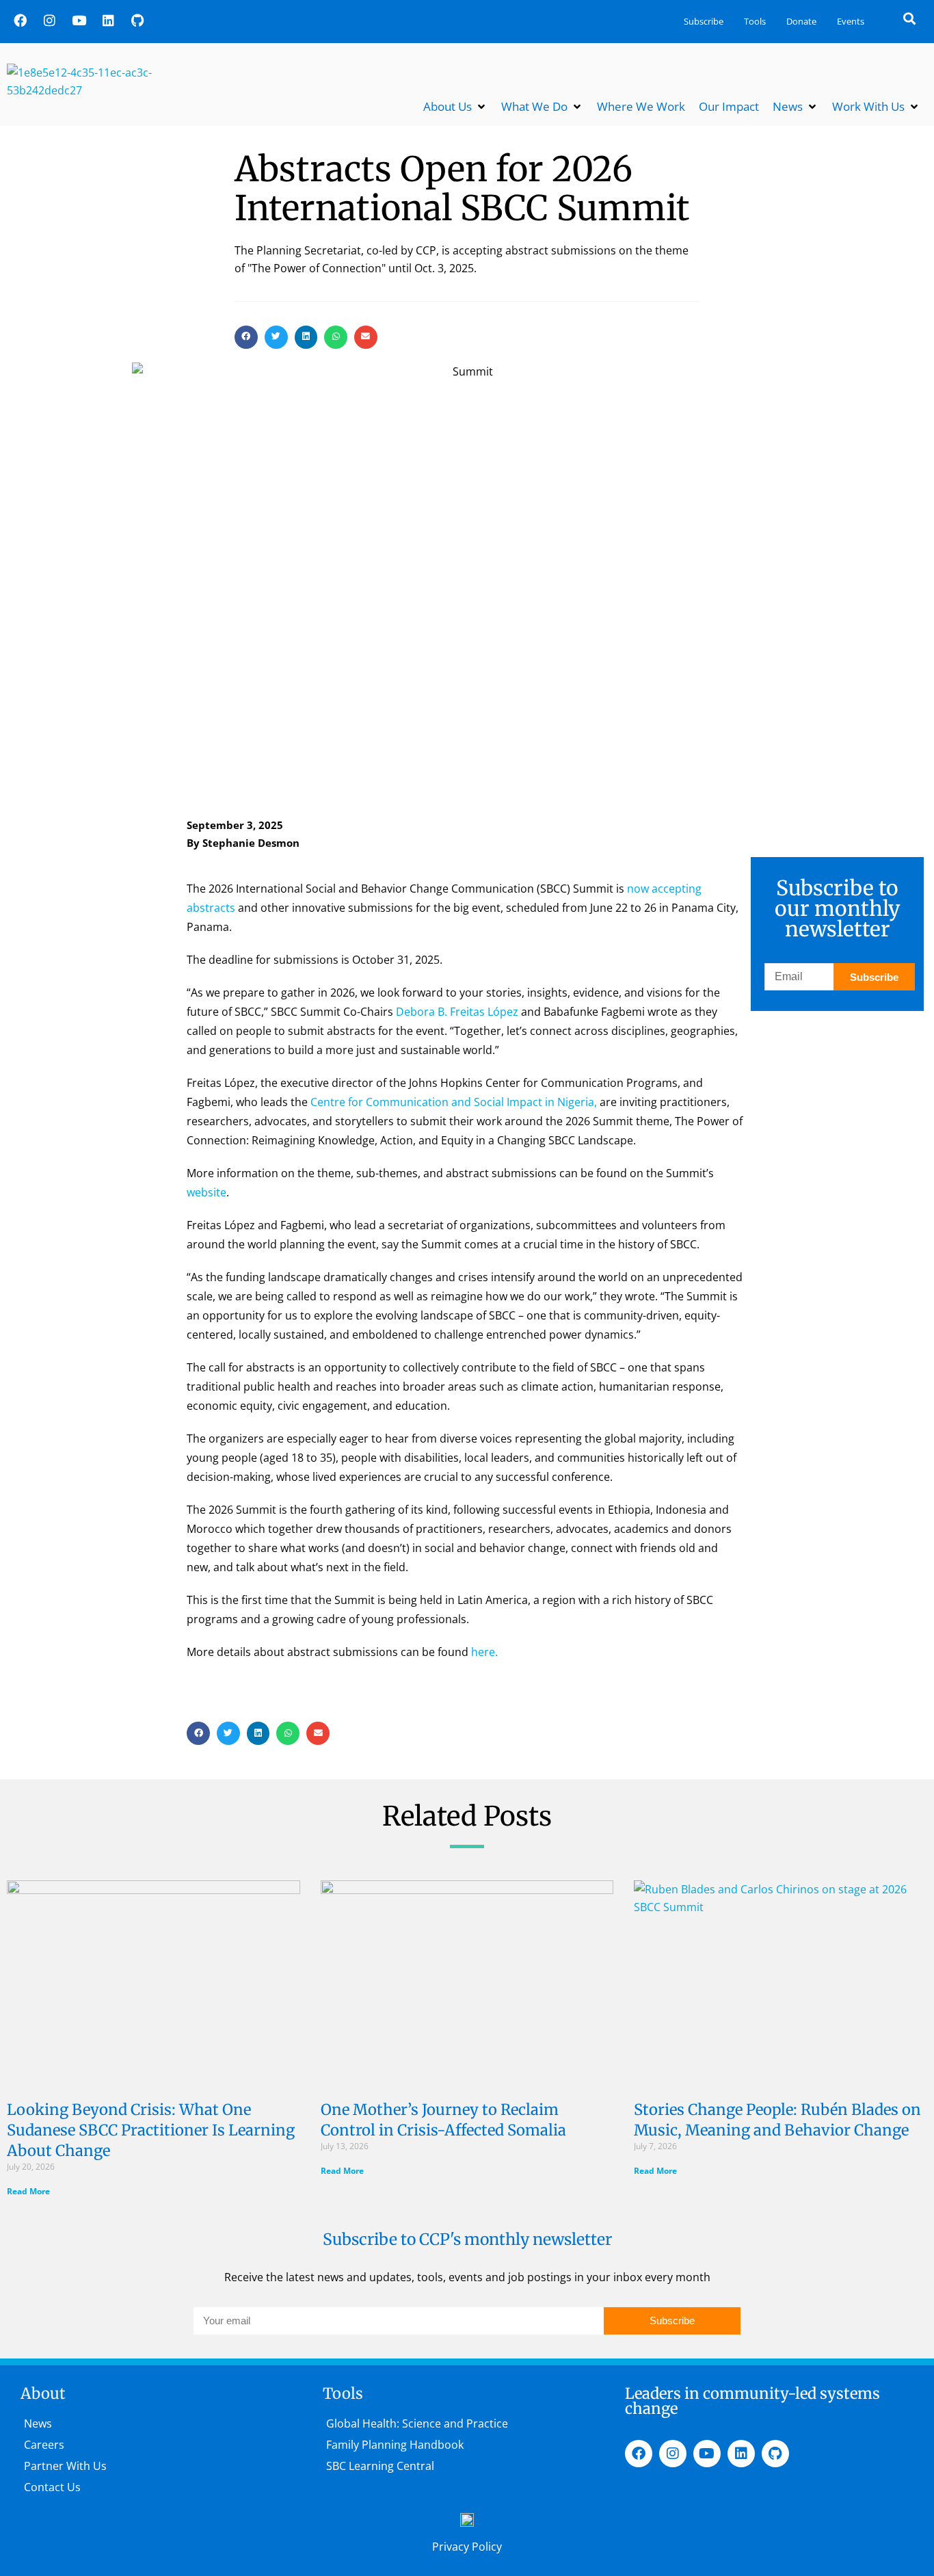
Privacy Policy (467, 2547)
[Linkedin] (108, 20)
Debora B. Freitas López (457, 1012)
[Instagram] (49, 20)
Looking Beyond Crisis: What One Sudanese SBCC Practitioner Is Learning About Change (151, 2130)
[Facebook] (20, 20)
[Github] (137, 20)
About (43, 2393)
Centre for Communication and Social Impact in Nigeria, (454, 1102)
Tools (755, 21)
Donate (801, 21)
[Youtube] (79, 20)
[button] (909, 18)
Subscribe (704, 21)
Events (851, 21)
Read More (28, 2191)
